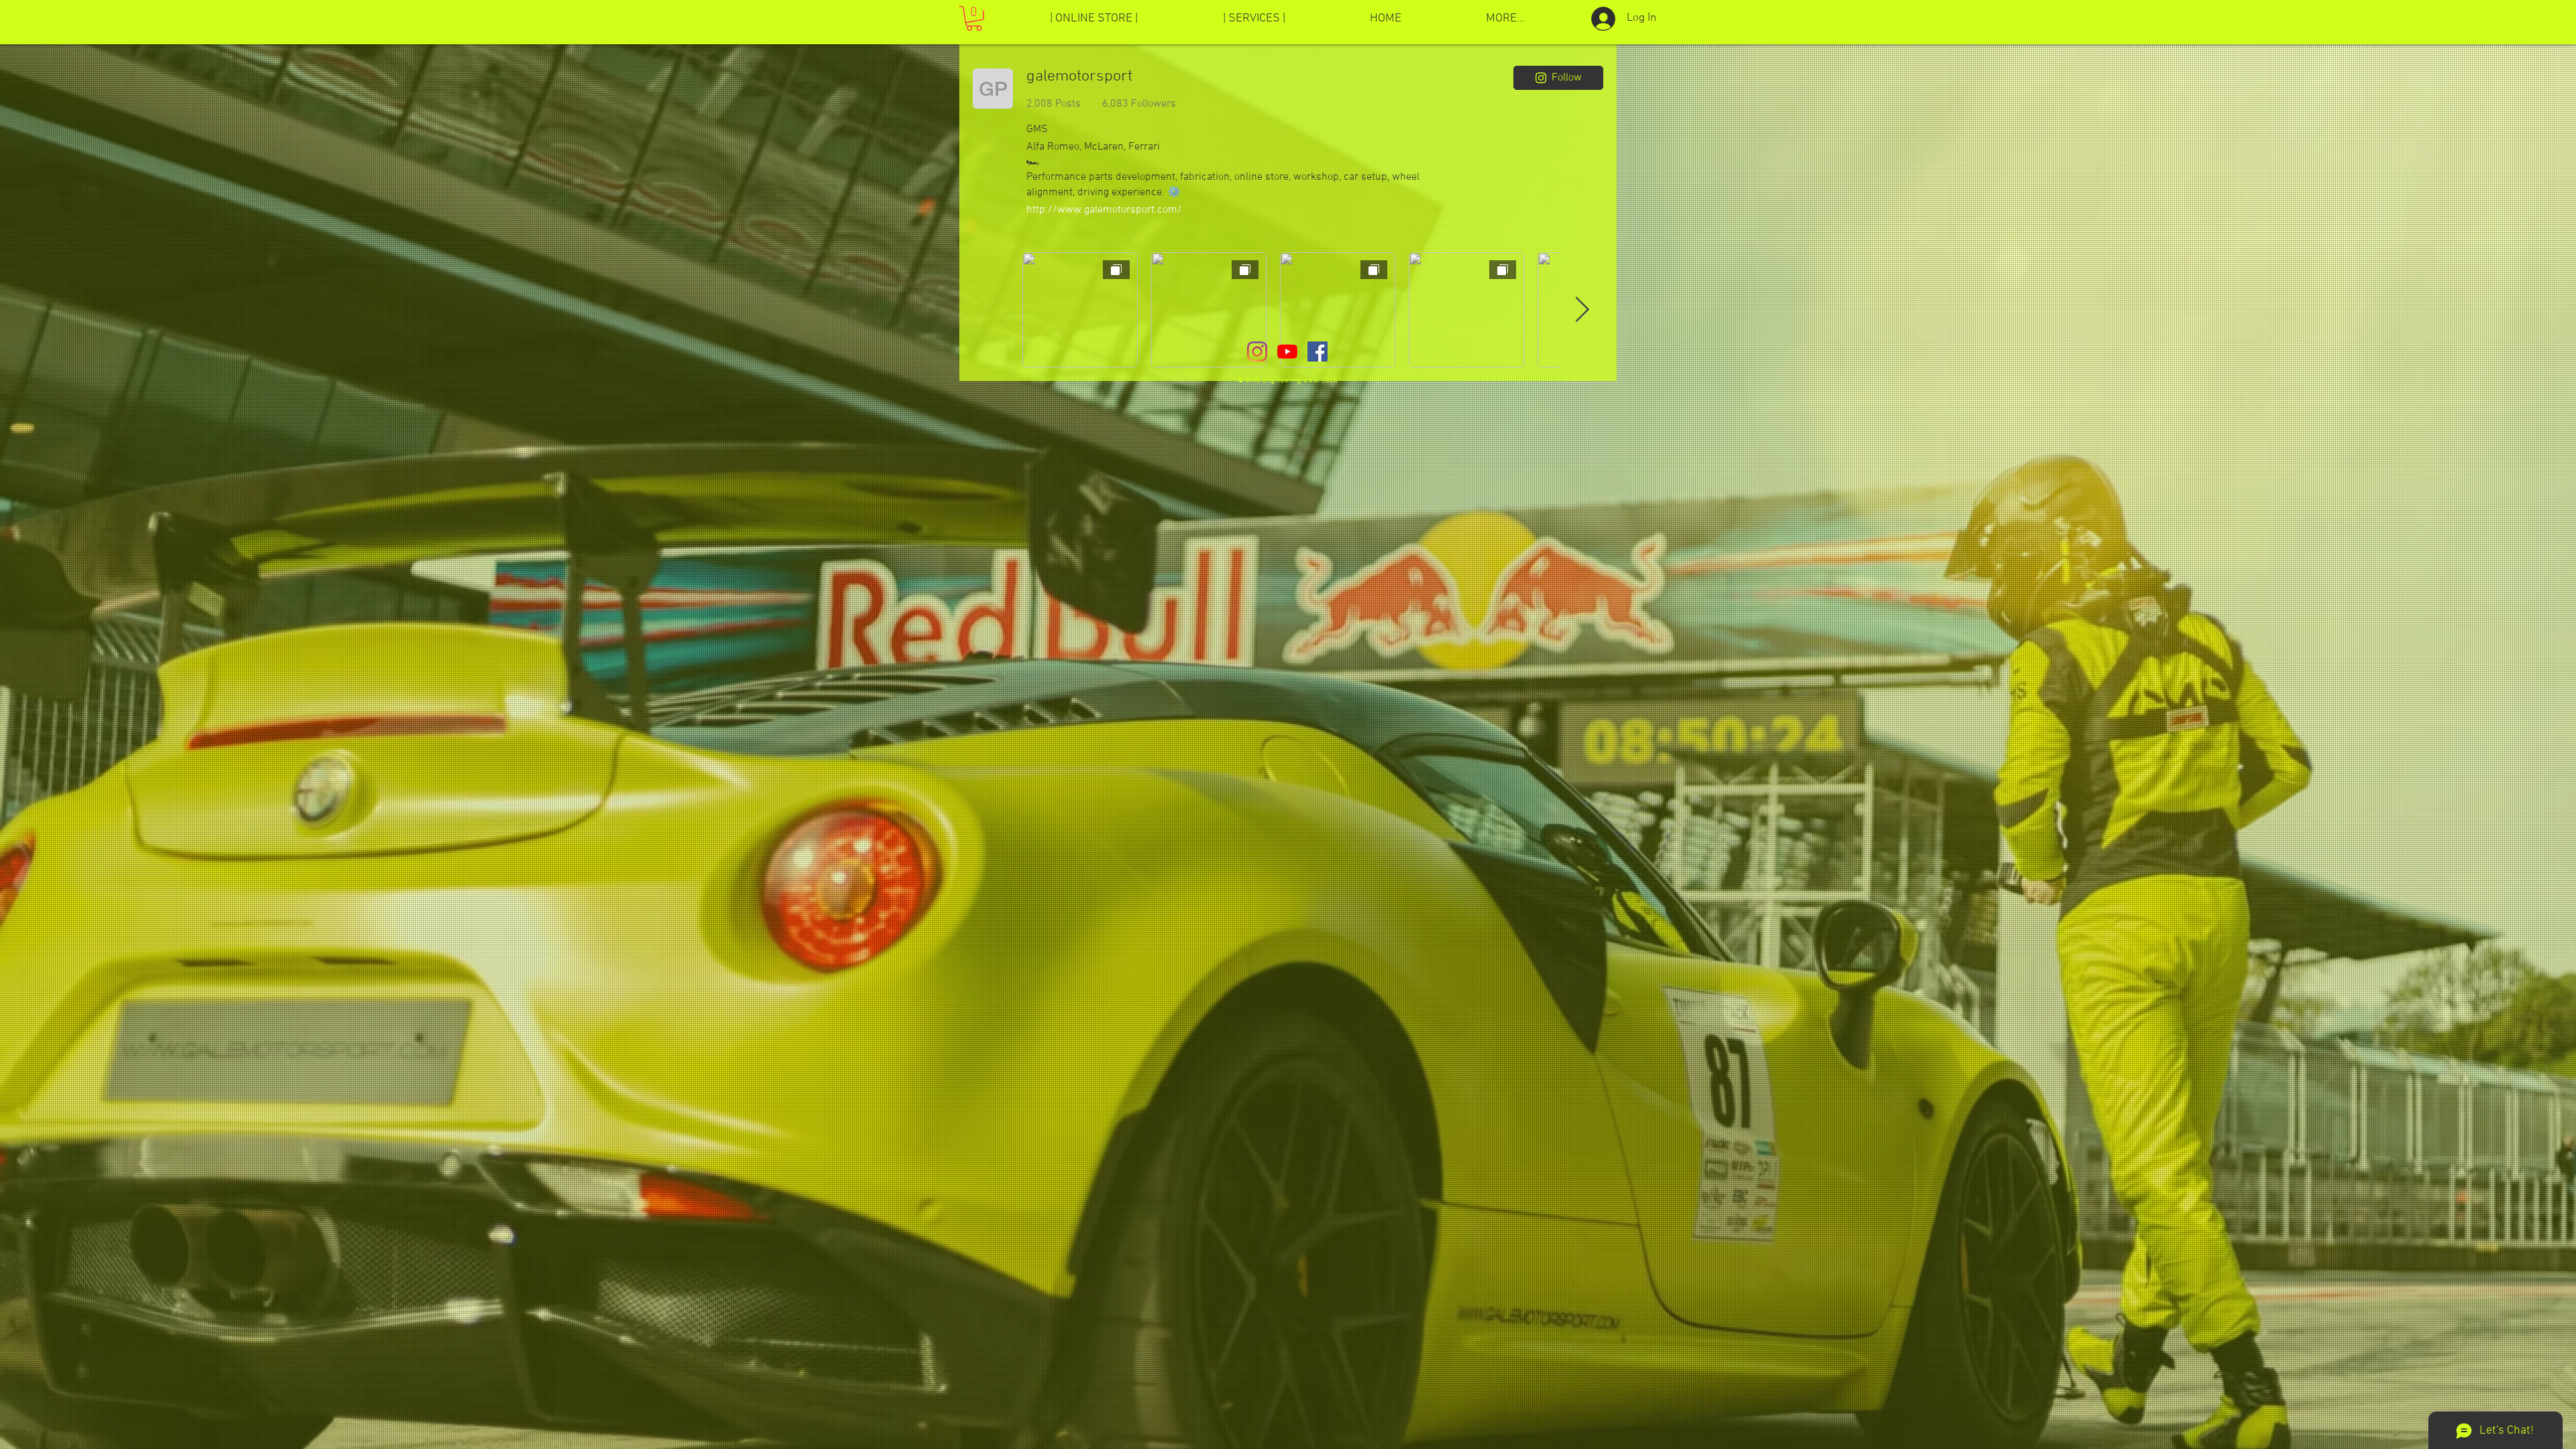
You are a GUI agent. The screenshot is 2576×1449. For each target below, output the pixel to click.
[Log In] (1599, 19)
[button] (974, 18)
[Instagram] (1257, 352)
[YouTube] (1287, 352)
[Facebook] (1318, 352)
